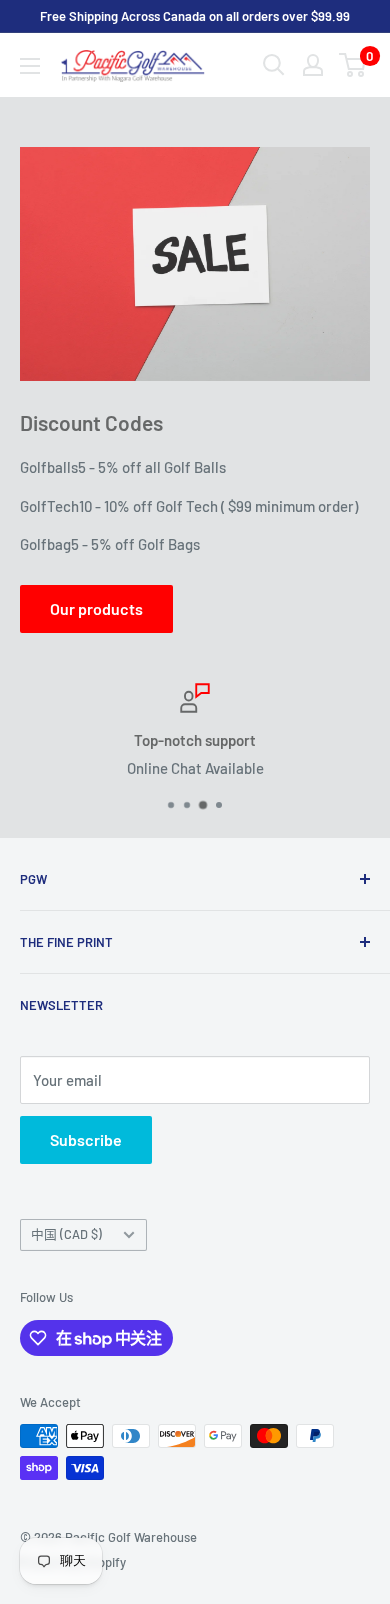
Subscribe (86, 1139)
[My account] (313, 65)
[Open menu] (30, 66)
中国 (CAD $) (66, 1234)
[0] (353, 65)
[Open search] (274, 65)
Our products (96, 608)
